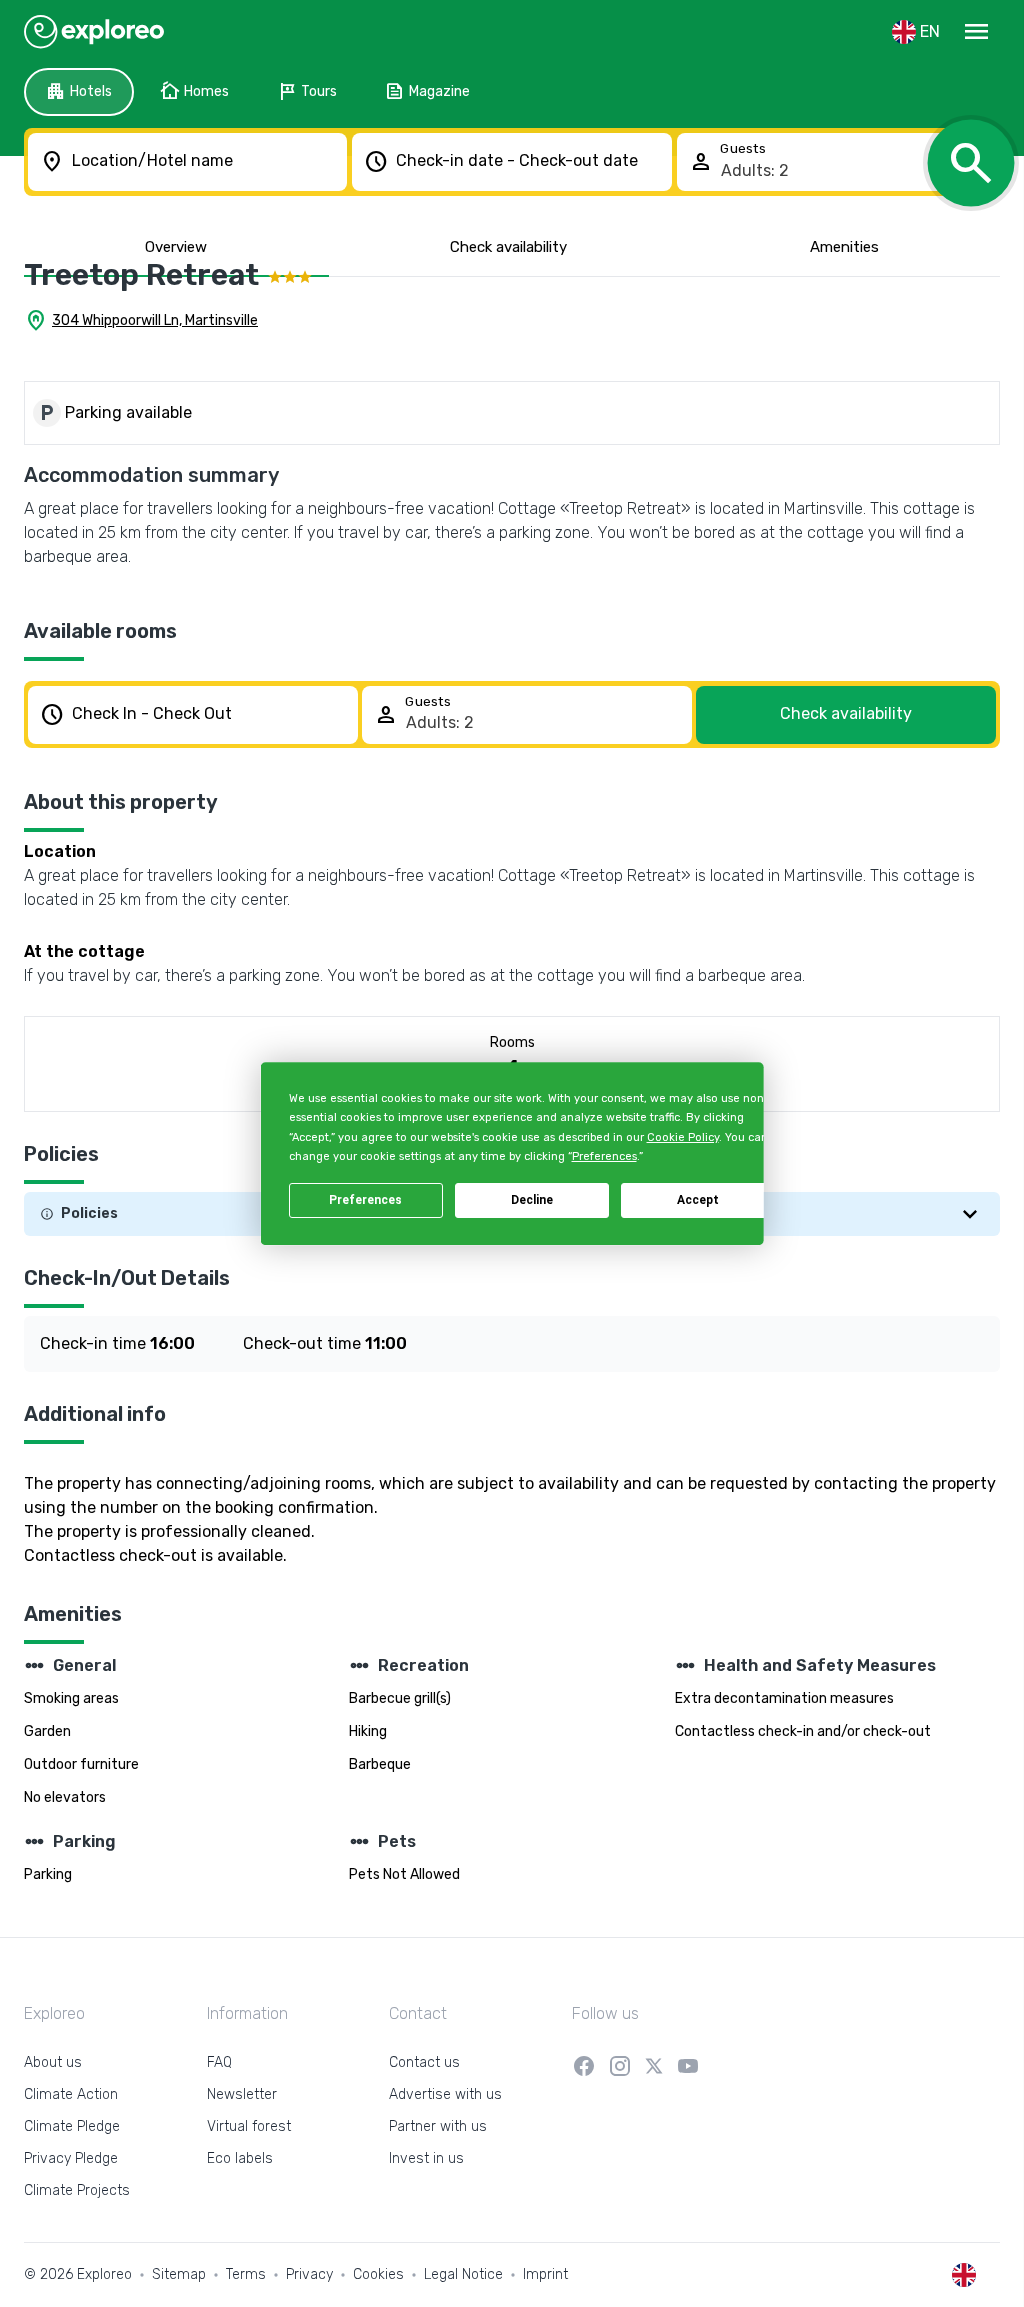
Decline (532, 1200)
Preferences (365, 1200)
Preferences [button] (603, 1156)
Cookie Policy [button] (682, 1137)
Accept (698, 1200)
